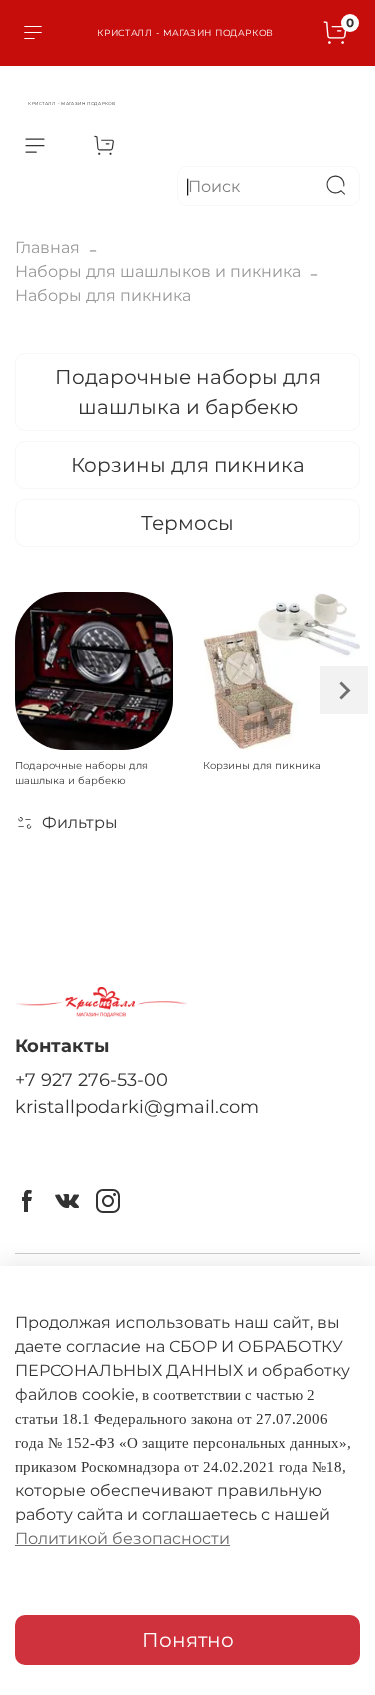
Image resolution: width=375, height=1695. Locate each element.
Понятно (188, 1640)
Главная (47, 247)
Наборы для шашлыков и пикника (158, 271)
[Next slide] (344, 690)
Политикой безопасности (122, 1538)
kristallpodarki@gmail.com (137, 1106)
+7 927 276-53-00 (91, 1079)
